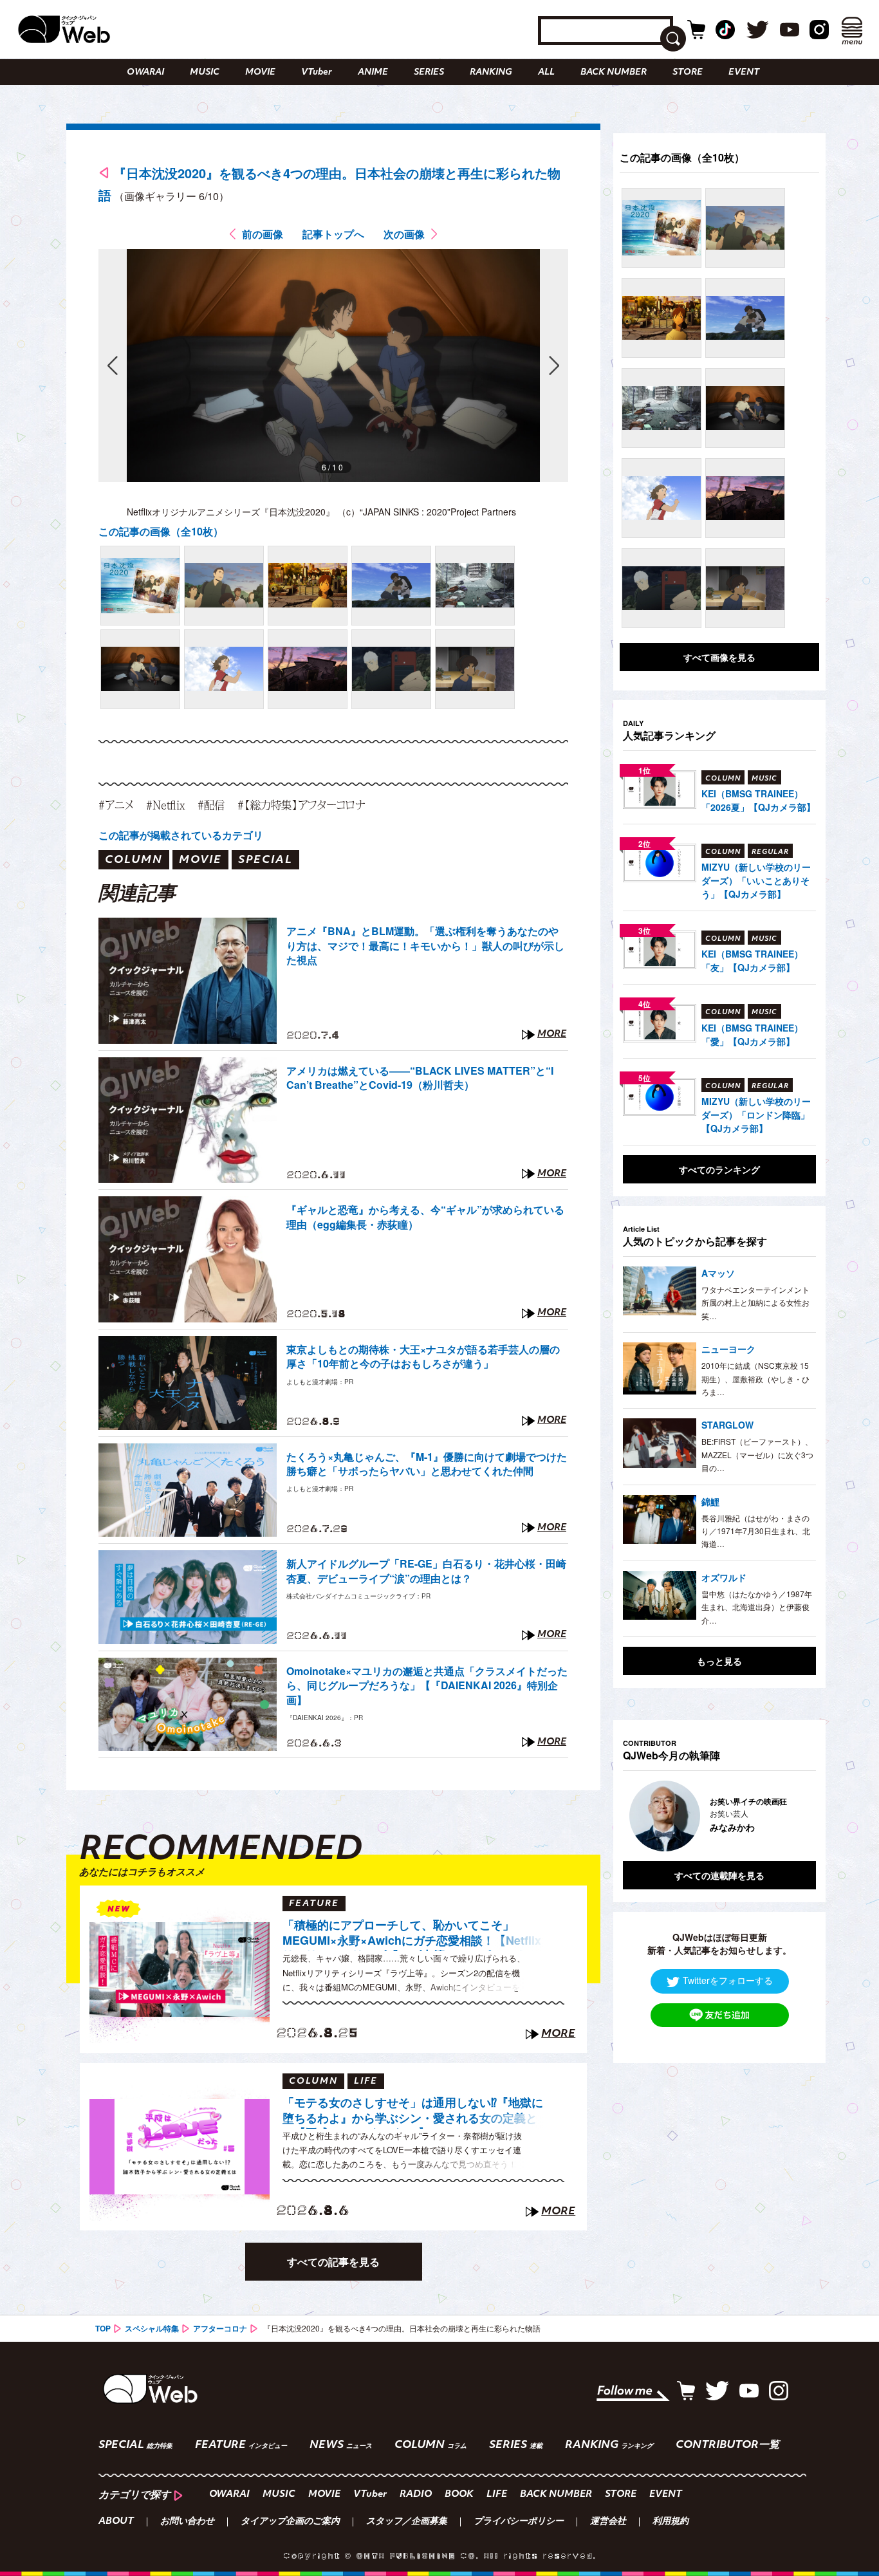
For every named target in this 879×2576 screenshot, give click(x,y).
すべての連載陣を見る (719, 1875)
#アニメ (116, 805)
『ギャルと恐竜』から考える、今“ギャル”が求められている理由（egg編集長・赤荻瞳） (425, 1217)
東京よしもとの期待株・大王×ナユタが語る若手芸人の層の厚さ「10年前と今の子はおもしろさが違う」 (423, 1357)
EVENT (744, 72)
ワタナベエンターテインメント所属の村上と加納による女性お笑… (755, 1302)
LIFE (497, 2495)
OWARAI (145, 72)
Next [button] (793, 1816)
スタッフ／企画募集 (407, 2522)
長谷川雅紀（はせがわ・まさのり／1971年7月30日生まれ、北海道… (756, 1531)
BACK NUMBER (614, 72)
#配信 (211, 805)
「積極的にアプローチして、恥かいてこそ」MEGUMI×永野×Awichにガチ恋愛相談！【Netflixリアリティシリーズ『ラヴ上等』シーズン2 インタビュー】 (412, 1934)
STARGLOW (727, 1425)
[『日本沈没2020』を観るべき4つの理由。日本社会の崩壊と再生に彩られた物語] (140, 586)
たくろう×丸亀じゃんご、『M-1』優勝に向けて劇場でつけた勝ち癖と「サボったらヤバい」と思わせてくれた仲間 (427, 1464)
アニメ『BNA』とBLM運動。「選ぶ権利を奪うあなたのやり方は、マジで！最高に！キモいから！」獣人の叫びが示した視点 (425, 946)
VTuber (317, 72)
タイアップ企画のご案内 (290, 2522)
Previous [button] (636, 1816)
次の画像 (404, 234)
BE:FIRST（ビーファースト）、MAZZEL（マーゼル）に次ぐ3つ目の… (757, 1454)
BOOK (459, 2495)
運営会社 (608, 2522)
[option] (677, 1816)
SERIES (429, 72)
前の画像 (263, 234)
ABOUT (116, 2522)
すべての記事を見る (333, 2262)
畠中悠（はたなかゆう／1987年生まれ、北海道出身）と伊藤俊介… (757, 1607)
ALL (546, 72)
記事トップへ (333, 234)
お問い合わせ (187, 2522)
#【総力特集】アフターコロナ (301, 805)
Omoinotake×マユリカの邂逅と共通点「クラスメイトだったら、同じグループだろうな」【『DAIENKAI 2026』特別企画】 (427, 1686)
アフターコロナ (220, 2328)
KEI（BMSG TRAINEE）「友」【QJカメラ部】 (752, 960)
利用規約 (671, 2522)
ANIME (373, 72)
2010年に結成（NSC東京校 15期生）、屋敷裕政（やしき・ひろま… (755, 1378)
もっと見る (719, 1661)
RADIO (416, 2495)
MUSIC (205, 72)
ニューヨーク (728, 1349)
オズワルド (724, 1577)
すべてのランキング (719, 1169)
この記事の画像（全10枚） (161, 531)
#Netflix (165, 805)
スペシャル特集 (152, 2328)
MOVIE (260, 72)
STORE (688, 72)
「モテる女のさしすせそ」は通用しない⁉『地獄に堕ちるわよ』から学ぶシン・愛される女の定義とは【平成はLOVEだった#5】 (413, 2112)
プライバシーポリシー (519, 2522)
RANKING (491, 72)
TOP (103, 2328)
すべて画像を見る (719, 657)
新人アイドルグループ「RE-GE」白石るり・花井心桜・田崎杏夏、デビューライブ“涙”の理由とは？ (426, 1571)
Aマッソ (718, 1273)
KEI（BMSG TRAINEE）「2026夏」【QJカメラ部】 (758, 800)
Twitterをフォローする (728, 1980)
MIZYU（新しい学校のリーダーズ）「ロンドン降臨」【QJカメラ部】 (756, 1115)
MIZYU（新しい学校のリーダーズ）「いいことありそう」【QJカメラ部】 (756, 880)
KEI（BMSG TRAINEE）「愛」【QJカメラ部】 (752, 1034)
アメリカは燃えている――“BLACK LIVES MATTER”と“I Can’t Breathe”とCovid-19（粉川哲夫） (420, 1078)
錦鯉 (710, 1501)
